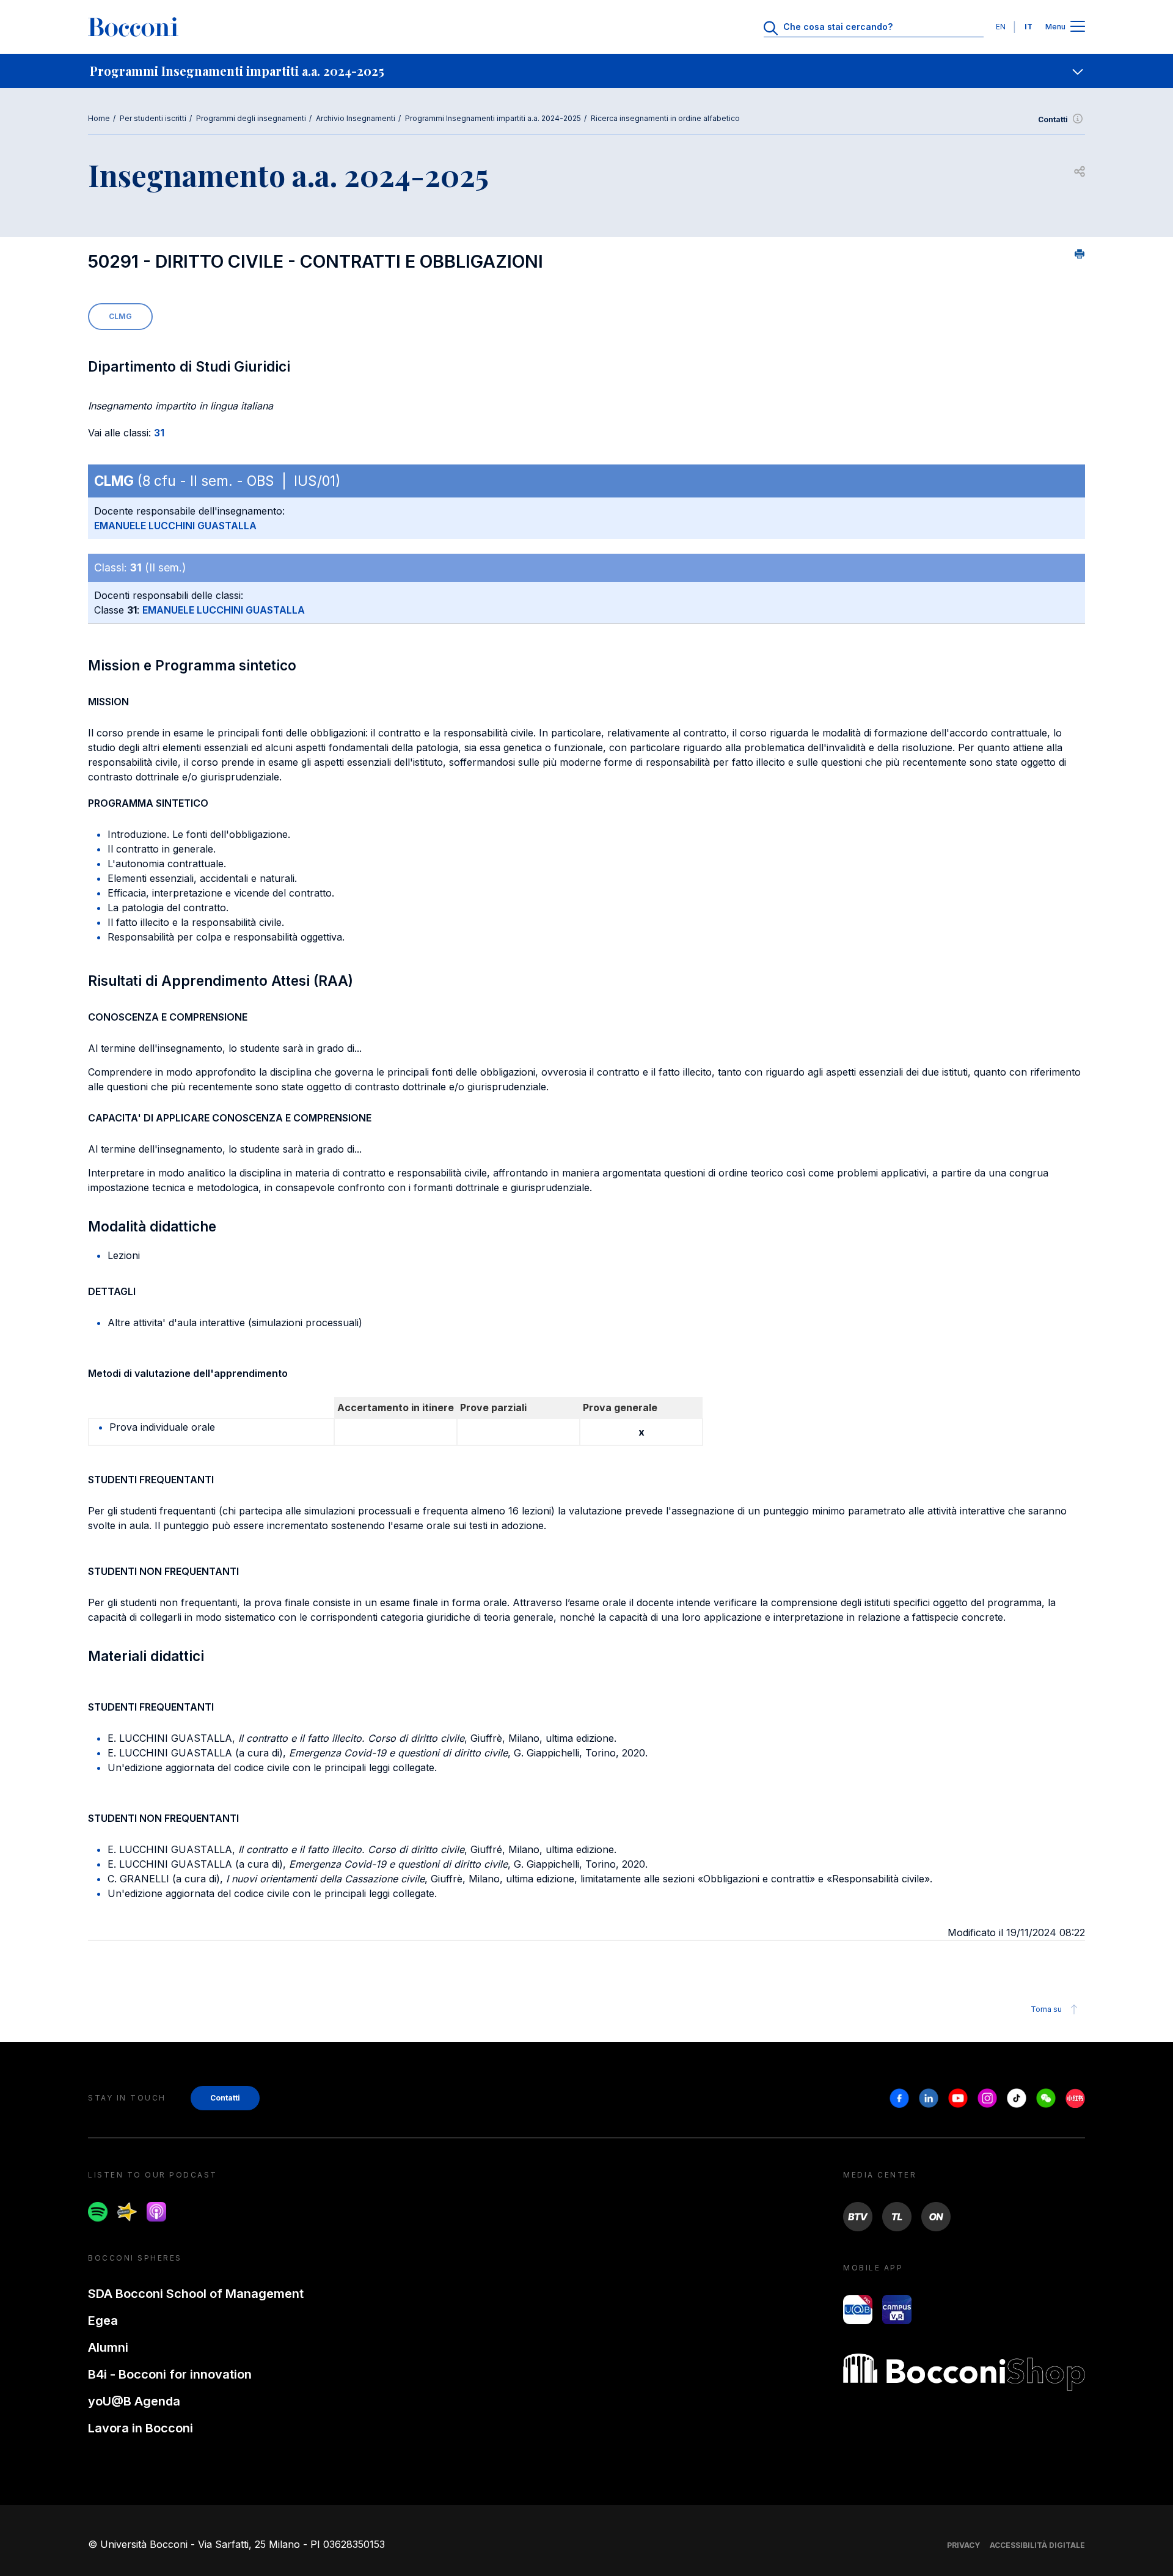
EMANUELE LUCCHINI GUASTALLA (175, 526)
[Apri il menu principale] (1078, 27)
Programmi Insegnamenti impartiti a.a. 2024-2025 (493, 118)
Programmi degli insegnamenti (251, 118)
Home (99, 118)
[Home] (133, 27)
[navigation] (586, 71)
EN (1001, 27)
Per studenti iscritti (153, 118)
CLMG (120, 316)
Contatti (1053, 119)
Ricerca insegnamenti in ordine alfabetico (665, 118)
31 (159, 433)
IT (1029, 27)
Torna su (1046, 2009)
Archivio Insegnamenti (356, 118)
